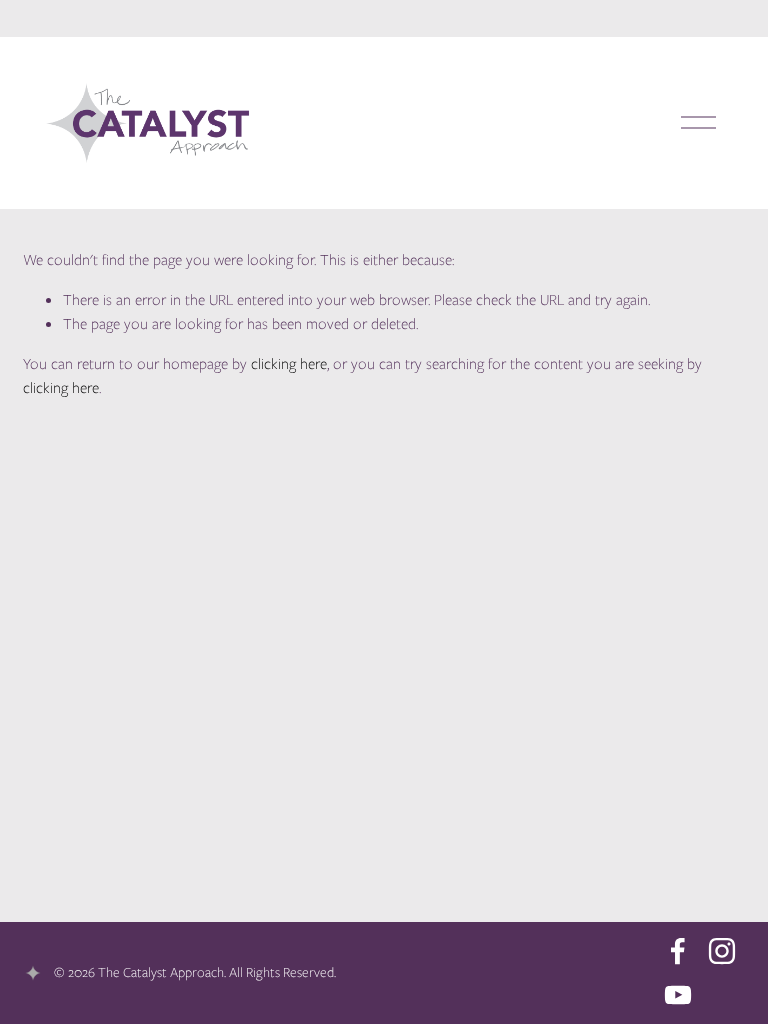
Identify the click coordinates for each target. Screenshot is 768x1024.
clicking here (289, 364)
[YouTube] (678, 995)
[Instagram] (722, 951)
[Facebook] (678, 951)
